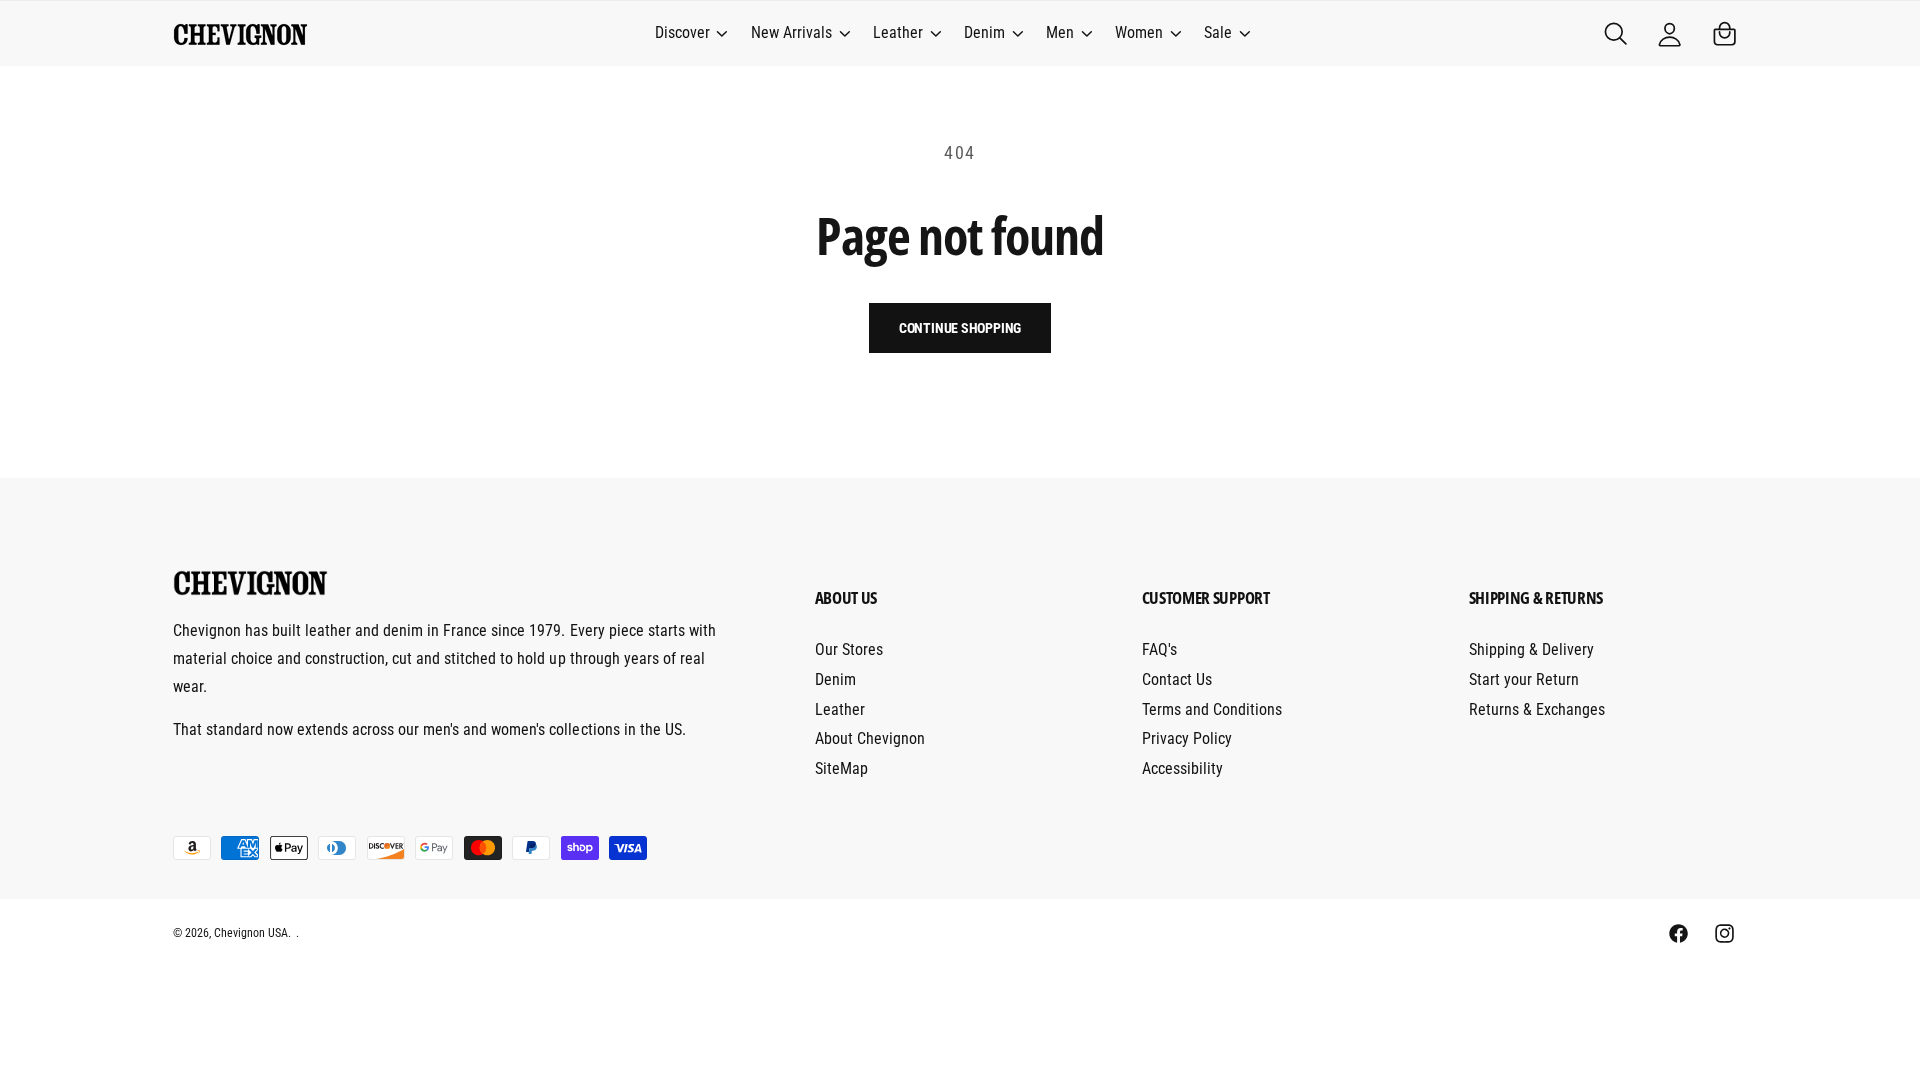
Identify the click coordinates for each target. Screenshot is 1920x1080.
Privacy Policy (1187, 738)
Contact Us (1177, 679)
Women (1139, 32)
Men (1060, 32)
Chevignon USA (251, 933)
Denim (984, 32)
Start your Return (1524, 679)
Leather (898, 32)
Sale (1218, 32)
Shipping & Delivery (1531, 649)
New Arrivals (791, 32)
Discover (682, 32)
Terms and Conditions (1212, 709)
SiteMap (841, 768)
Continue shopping (960, 328)
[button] (690, 34)
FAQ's (1159, 649)
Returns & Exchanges (1537, 709)
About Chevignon (870, 738)
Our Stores (849, 649)
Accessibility (1182, 768)
